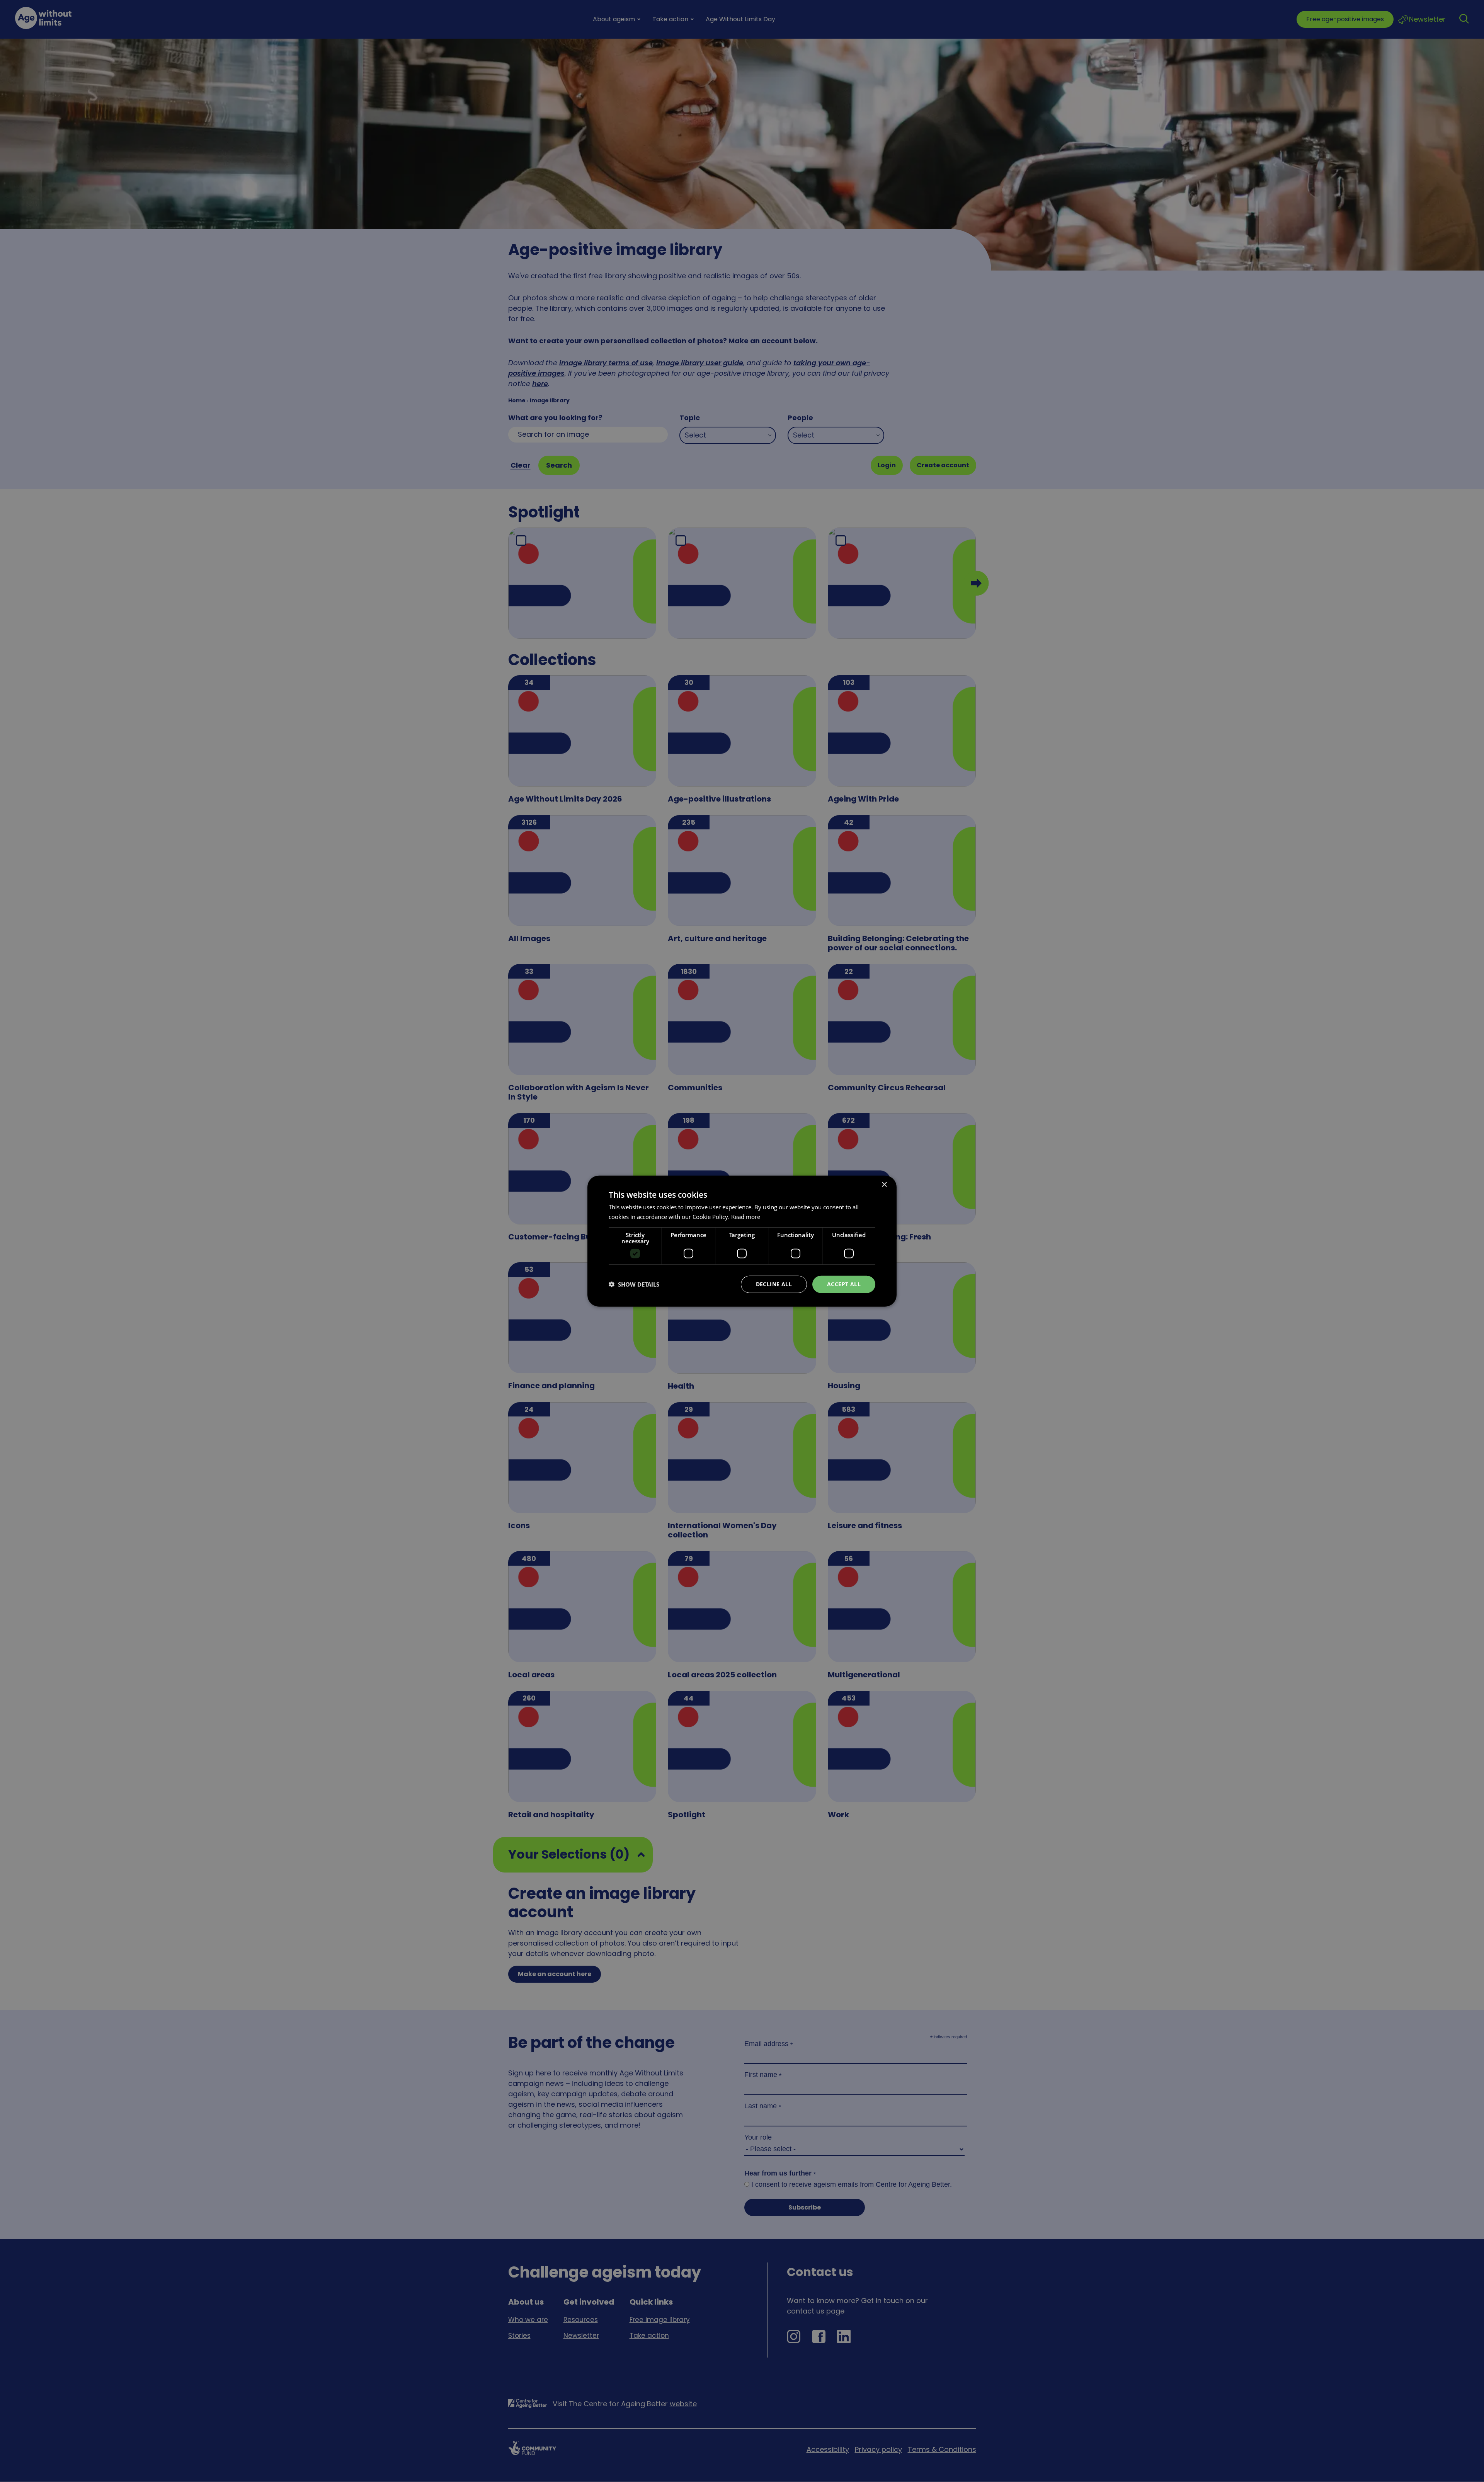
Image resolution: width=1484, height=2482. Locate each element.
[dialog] (742, 1241)
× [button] (884, 1185)
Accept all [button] (844, 1284)
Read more (746, 1217)
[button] (634, 1284)
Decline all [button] (774, 1284)
